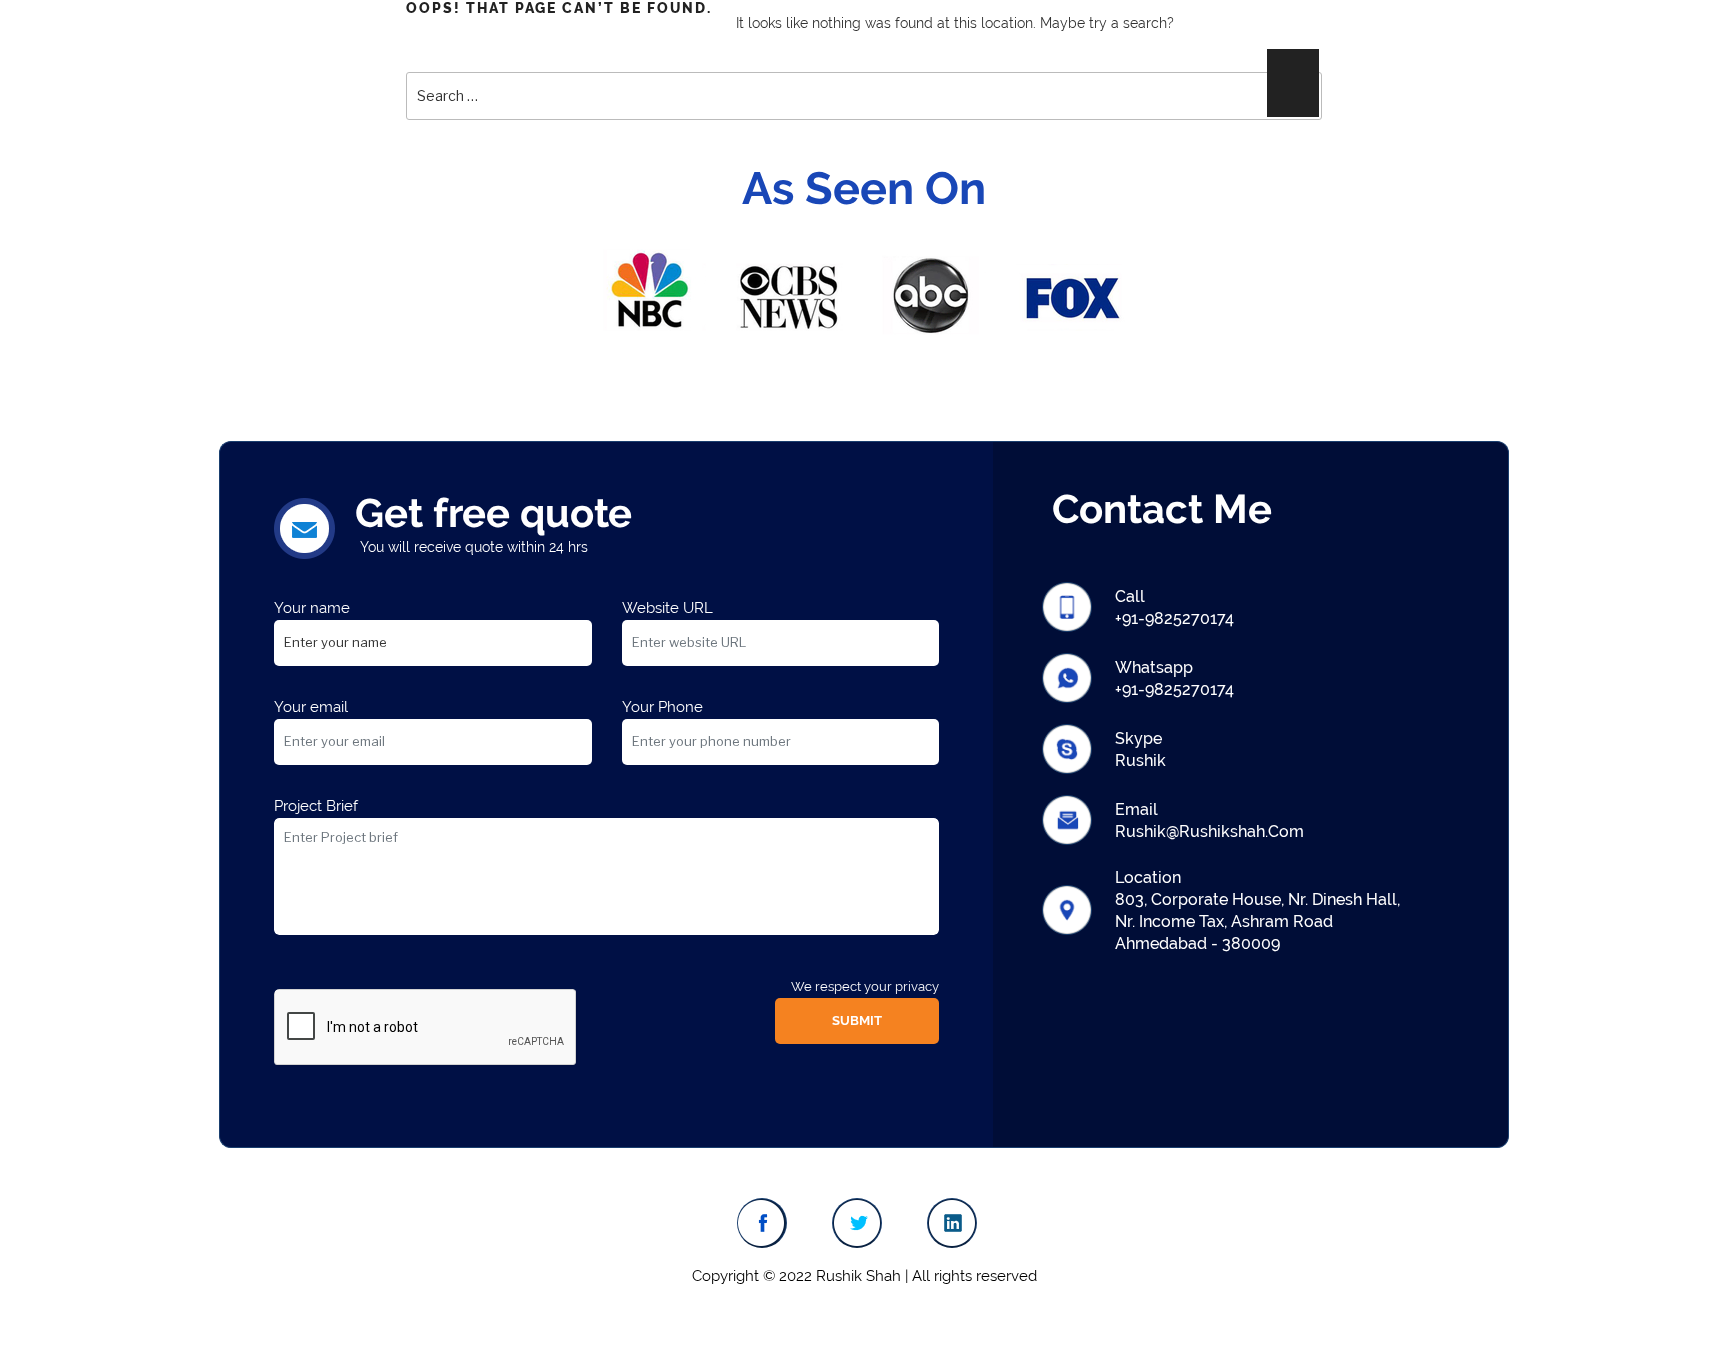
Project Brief (316, 806)
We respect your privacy (865, 986)
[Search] (1293, 83)
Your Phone (662, 707)
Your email (311, 707)
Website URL (667, 608)
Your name (312, 608)
